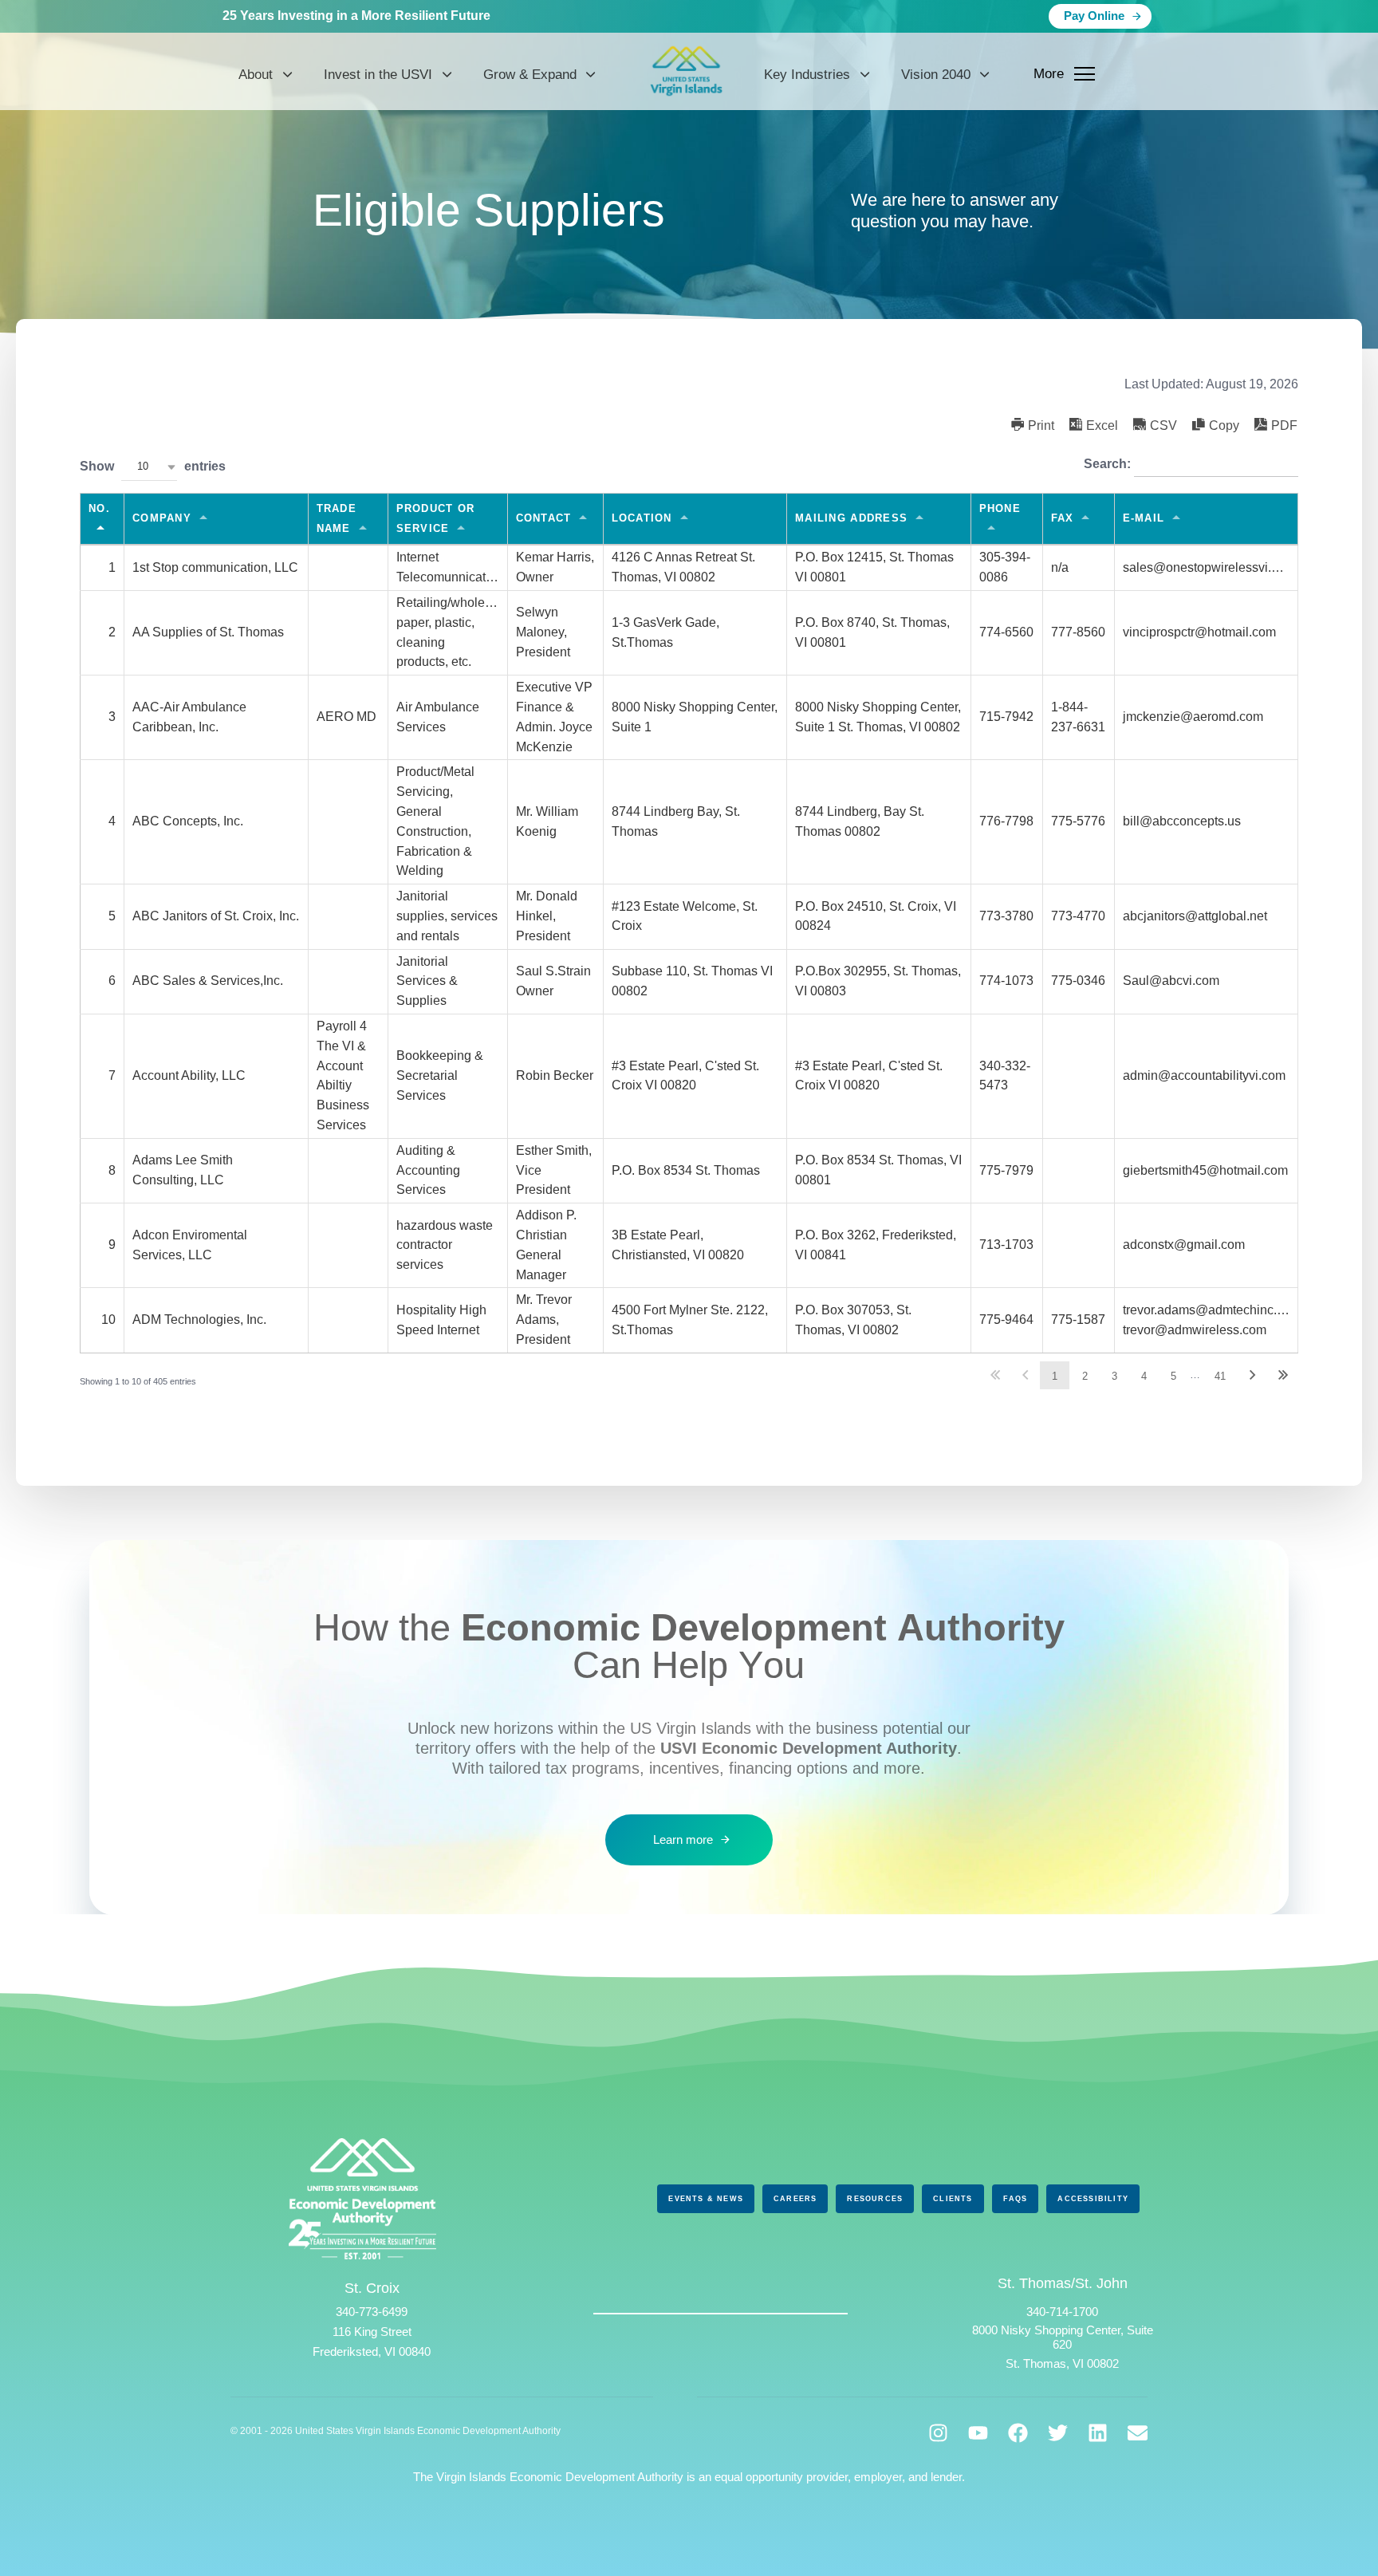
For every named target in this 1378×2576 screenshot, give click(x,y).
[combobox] (149, 467)
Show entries (153, 466)
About (256, 75)
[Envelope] (1138, 2433)
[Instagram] (938, 2433)
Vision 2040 (936, 75)
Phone (1000, 508)
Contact (544, 518)
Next (1253, 1375)
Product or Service (436, 518)
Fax (1063, 518)
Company (162, 518)
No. (99, 508)
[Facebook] (1018, 2433)
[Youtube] (978, 2433)
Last (1283, 1375)
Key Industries (807, 75)
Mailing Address (851, 518)
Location (642, 518)
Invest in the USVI (378, 75)
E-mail (1144, 518)
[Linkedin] (1098, 2433)
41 (1220, 1376)
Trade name (337, 518)
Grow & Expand (530, 75)
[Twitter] (1058, 2433)
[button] (1033, 425)
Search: (1109, 464)
